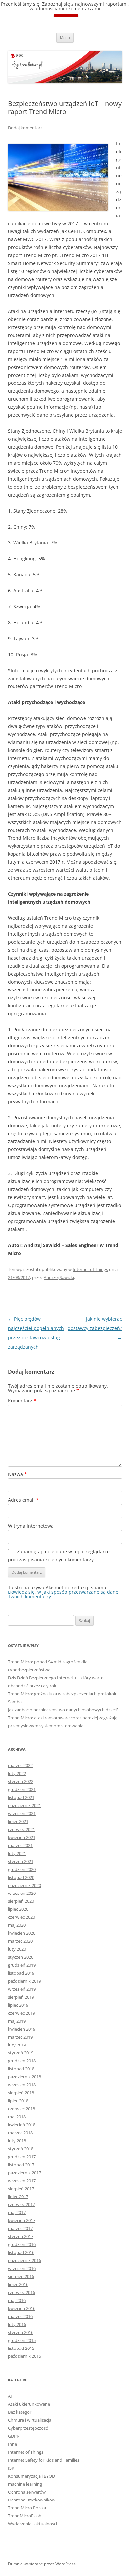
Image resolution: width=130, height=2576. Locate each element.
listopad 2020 (21, 1877)
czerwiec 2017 (21, 2204)
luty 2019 (17, 2045)
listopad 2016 (21, 2252)
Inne (12, 2444)
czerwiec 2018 (21, 2109)
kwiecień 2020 (22, 1933)
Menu (65, 37)
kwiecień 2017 (22, 2220)
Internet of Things (90, 1269)
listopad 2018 (21, 2069)
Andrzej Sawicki (59, 1277)
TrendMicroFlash (25, 2516)
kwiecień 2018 (22, 2125)
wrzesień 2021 (22, 1813)
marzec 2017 (20, 2228)
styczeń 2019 (21, 2053)
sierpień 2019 (21, 1997)
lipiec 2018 (18, 2101)
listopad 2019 (21, 1973)
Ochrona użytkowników (32, 2500)
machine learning (25, 2484)
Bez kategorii (21, 2412)
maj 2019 (17, 2021)
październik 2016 (24, 2260)
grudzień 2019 (22, 1965)
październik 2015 (24, 2356)
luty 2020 (17, 1949)
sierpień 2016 (21, 2276)
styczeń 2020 (21, 1957)
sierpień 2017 (21, 2189)
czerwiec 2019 (21, 2013)
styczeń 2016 (21, 2332)
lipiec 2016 (18, 2284)
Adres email (23, 1500)
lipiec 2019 (18, 2005)
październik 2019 (24, 1981)
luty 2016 (17, 2324)
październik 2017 (24, 2173)
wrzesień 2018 (22, 2085)
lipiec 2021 (18, 1821)
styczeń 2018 (21, 2149)
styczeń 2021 (21, 1861)
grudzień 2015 (22, 2340)
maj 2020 (17, 1925)
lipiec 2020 (18, 1909)
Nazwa (17, 1474)
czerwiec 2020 (21, 1917)
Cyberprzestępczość (28, 2428)
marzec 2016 (20, 2316)
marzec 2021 (20, 1845)
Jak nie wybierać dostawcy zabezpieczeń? (95, 1328)
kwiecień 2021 (22, 1837)
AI (10, 2396)
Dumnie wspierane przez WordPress (42, 2564)
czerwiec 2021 (21, 1829)
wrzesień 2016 (22, 2268)
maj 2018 (17, 2117)
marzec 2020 (20, 1941)
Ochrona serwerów (27, 2492)
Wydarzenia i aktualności (32, 2524)
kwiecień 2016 (22, 2308)
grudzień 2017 (22, 2157)
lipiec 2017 (18, 2197)
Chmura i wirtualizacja (30, 2420)
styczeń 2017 (21, 2236)
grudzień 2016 (22, 2244)
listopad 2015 (21, 2348)
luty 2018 (17, 2141)
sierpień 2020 (21, 1901)
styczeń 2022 (21, 1781)
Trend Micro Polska (27, 2508)
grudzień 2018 (22, 2061)
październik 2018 (24, 2077)
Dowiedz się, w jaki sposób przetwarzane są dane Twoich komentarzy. (63, 1594)
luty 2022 (17, 1773)
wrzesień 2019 (22, 1989)
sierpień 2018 (21, 2093)
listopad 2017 (21, 2165)
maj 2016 (17, 2300)
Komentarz (22, 1400)
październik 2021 (24, 1805)
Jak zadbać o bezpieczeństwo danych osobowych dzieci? (63, 1710)
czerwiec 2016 (21, 2292)
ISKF (12, 2468)
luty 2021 (17, 1853)
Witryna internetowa (31, 1526)
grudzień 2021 (22, 1789)
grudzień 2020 (22, 1869)
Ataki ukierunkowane (29, 2404)
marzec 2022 (20, 1765)
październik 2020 (24, 1885)
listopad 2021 (21, 1797)
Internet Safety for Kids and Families (44, 2460)
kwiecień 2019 (22, 2029)
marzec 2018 (20, 2133)
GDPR (14, 2436)
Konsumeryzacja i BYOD (31, 2476)
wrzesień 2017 (22, 2181)
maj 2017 (17, 2212)
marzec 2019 (20, 2037)
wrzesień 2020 (22, 1893)
